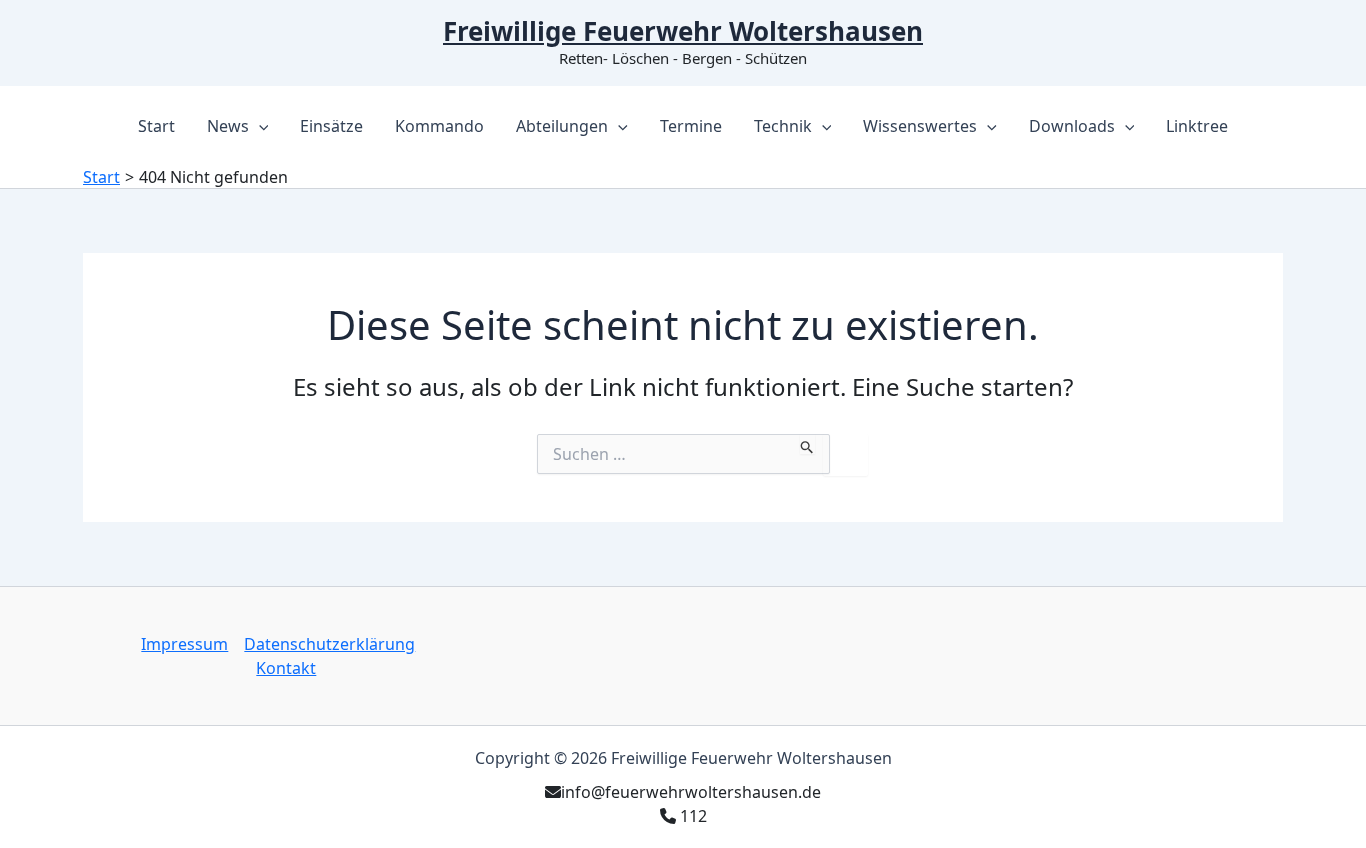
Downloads (1072, 126)
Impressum (184, 644)
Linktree (1197, 126)
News (228, 126)
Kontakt (286, 668)
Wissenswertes (920, 126)
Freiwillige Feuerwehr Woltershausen (683, 31)
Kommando (439, 126)
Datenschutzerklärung (329, 644)
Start (156, 126)
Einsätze (331, 126)
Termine (691, 126)
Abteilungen (562, 126)
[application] (259, 126)
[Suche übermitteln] (807, 444)
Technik (783, 126)
